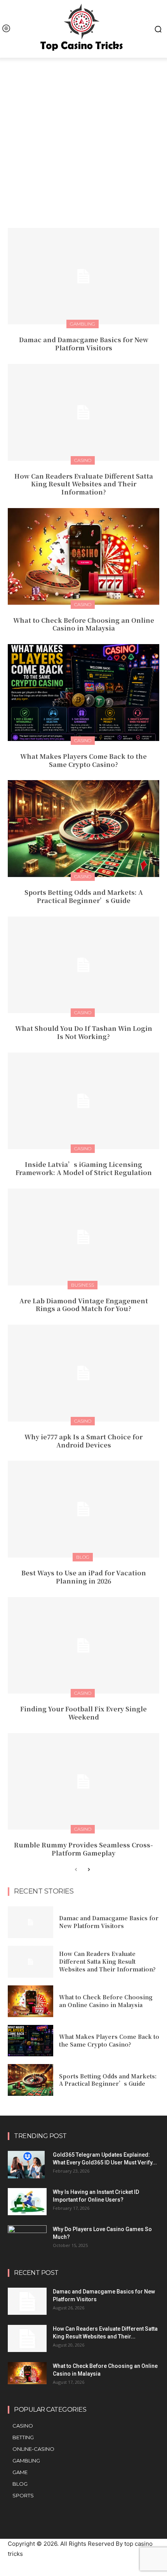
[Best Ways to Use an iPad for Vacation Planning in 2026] (83, 1509)
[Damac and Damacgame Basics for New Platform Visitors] (83, 276)
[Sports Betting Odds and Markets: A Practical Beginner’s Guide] (83, 829)
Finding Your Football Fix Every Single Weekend (83, 1713)
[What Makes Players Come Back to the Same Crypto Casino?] (83, 693)
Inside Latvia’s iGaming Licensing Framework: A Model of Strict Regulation (84, 1168)
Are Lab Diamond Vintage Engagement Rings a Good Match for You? (84, 1305)
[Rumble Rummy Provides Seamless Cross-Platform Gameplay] (83, 1782)
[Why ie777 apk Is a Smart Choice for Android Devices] (83, 1373)
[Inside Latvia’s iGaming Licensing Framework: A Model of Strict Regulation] (83, 1101)
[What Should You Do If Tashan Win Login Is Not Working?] (83, 965)
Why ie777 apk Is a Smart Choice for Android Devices (83, 1441)
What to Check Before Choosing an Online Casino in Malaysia (84, 624)
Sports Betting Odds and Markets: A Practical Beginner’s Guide (84, 896)
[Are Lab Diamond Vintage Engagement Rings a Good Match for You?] (83, 1237)
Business (83, 1285)
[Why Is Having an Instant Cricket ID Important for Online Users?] (27, 2202)
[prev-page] (76, 1870)
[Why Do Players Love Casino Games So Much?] (27, 2237)
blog (83, 1557)
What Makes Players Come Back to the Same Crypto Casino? (83, 760)
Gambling (83, 324)
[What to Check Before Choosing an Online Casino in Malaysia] (83, 557)
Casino (83, 460)
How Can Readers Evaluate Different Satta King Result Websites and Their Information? (84, 484)
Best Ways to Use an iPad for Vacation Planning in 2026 (84, 1577)
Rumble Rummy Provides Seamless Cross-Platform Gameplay (83, 1849)
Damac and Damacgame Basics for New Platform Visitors (84, 344)
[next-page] (88, 1870)
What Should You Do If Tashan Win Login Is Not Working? (84, 1032)
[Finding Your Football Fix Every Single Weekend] (83, 1646)
